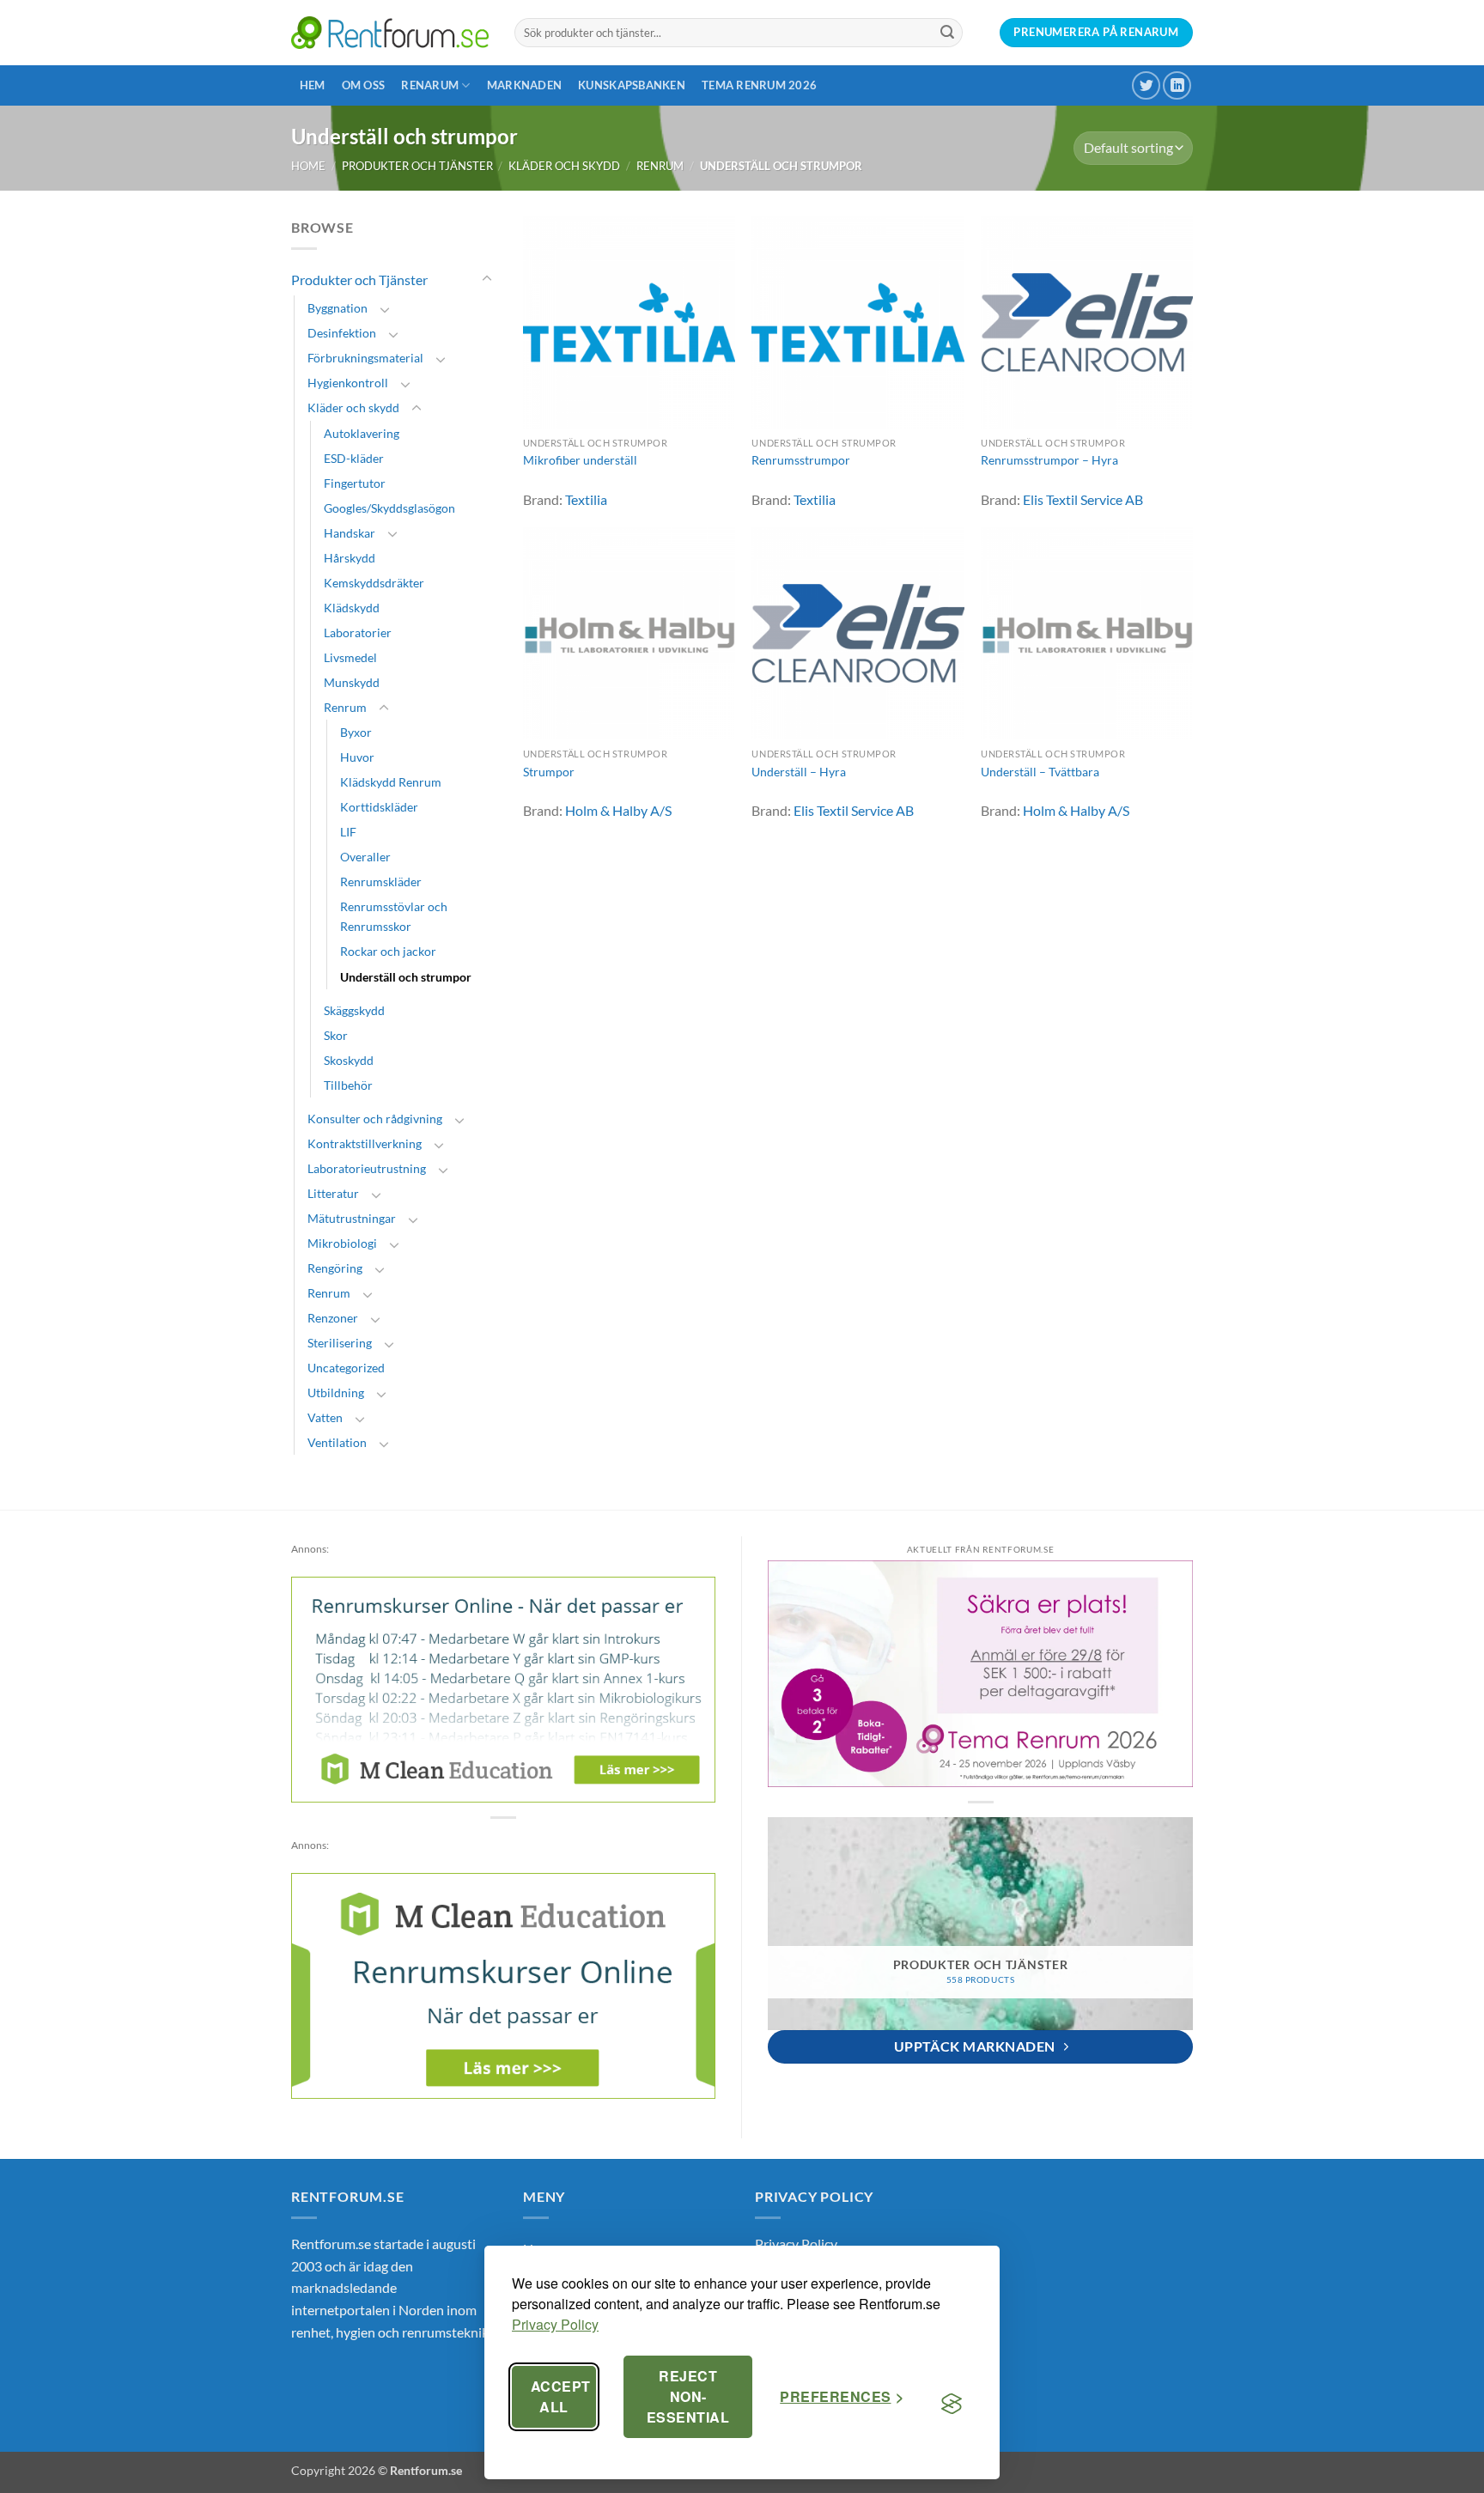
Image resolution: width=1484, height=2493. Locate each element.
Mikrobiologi (342, 1243)
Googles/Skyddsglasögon (389, 508)
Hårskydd (350, 558)
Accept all (561, 2396)
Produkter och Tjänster (417, 166)
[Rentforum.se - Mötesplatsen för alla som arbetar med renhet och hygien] (390, 32)
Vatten (325, 1417)
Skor (336, 1035)
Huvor (357, 757)
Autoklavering (362, 433)
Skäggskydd (354, 1010)
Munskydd (352, 682)
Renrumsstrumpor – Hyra (1049, 460)
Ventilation (337, 1442)
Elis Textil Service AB (1083, 499)
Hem (313, 85)
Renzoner (333, 1318)
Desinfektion (342, 333)
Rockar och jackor (388, 951)
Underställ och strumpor (406, 977)
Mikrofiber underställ (580, 460)
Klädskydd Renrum (391, 782)
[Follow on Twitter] (1146, 85)
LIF (348, 832)
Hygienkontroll (348, 383)
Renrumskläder (381, 882)
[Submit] (947, 33)
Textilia (586, 499)
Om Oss (364, 85)
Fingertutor (355, 483)
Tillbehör (348, 1085)
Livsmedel (350, 657)
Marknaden (524, 85)
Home (308, 166)
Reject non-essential (688, 2396)
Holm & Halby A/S (618, 810)
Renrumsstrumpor (801, 460)
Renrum (660, 166)
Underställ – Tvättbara (1040, 772)
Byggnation (338, 308)
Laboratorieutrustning (367, 1168)
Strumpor (549, 772)
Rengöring (335, 1268)
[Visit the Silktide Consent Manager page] (952, 2404)
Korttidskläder (379, 807)
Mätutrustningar (352, 1218)
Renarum (430, 85)
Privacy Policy (555, 2324)
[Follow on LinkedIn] (1177, 85)
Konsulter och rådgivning (375, 1119)
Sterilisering (340, 1343)
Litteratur (333, 1193)
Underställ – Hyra (799, 772)
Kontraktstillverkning (365, 1143)
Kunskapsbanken (632, 85)
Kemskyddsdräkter (374, 583)
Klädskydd (352, 608)
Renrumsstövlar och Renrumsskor (394, 916)
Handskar (350, 533)
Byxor (356, 732)
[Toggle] (487, 279)
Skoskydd (349, 1060)
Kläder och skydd (564, 166)
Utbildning (336, 1392)
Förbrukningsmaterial (365, 358)
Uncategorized (346, 1368)
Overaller (365, 857)
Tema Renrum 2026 (759, 85)
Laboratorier (358, 632)
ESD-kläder (354, 458)
